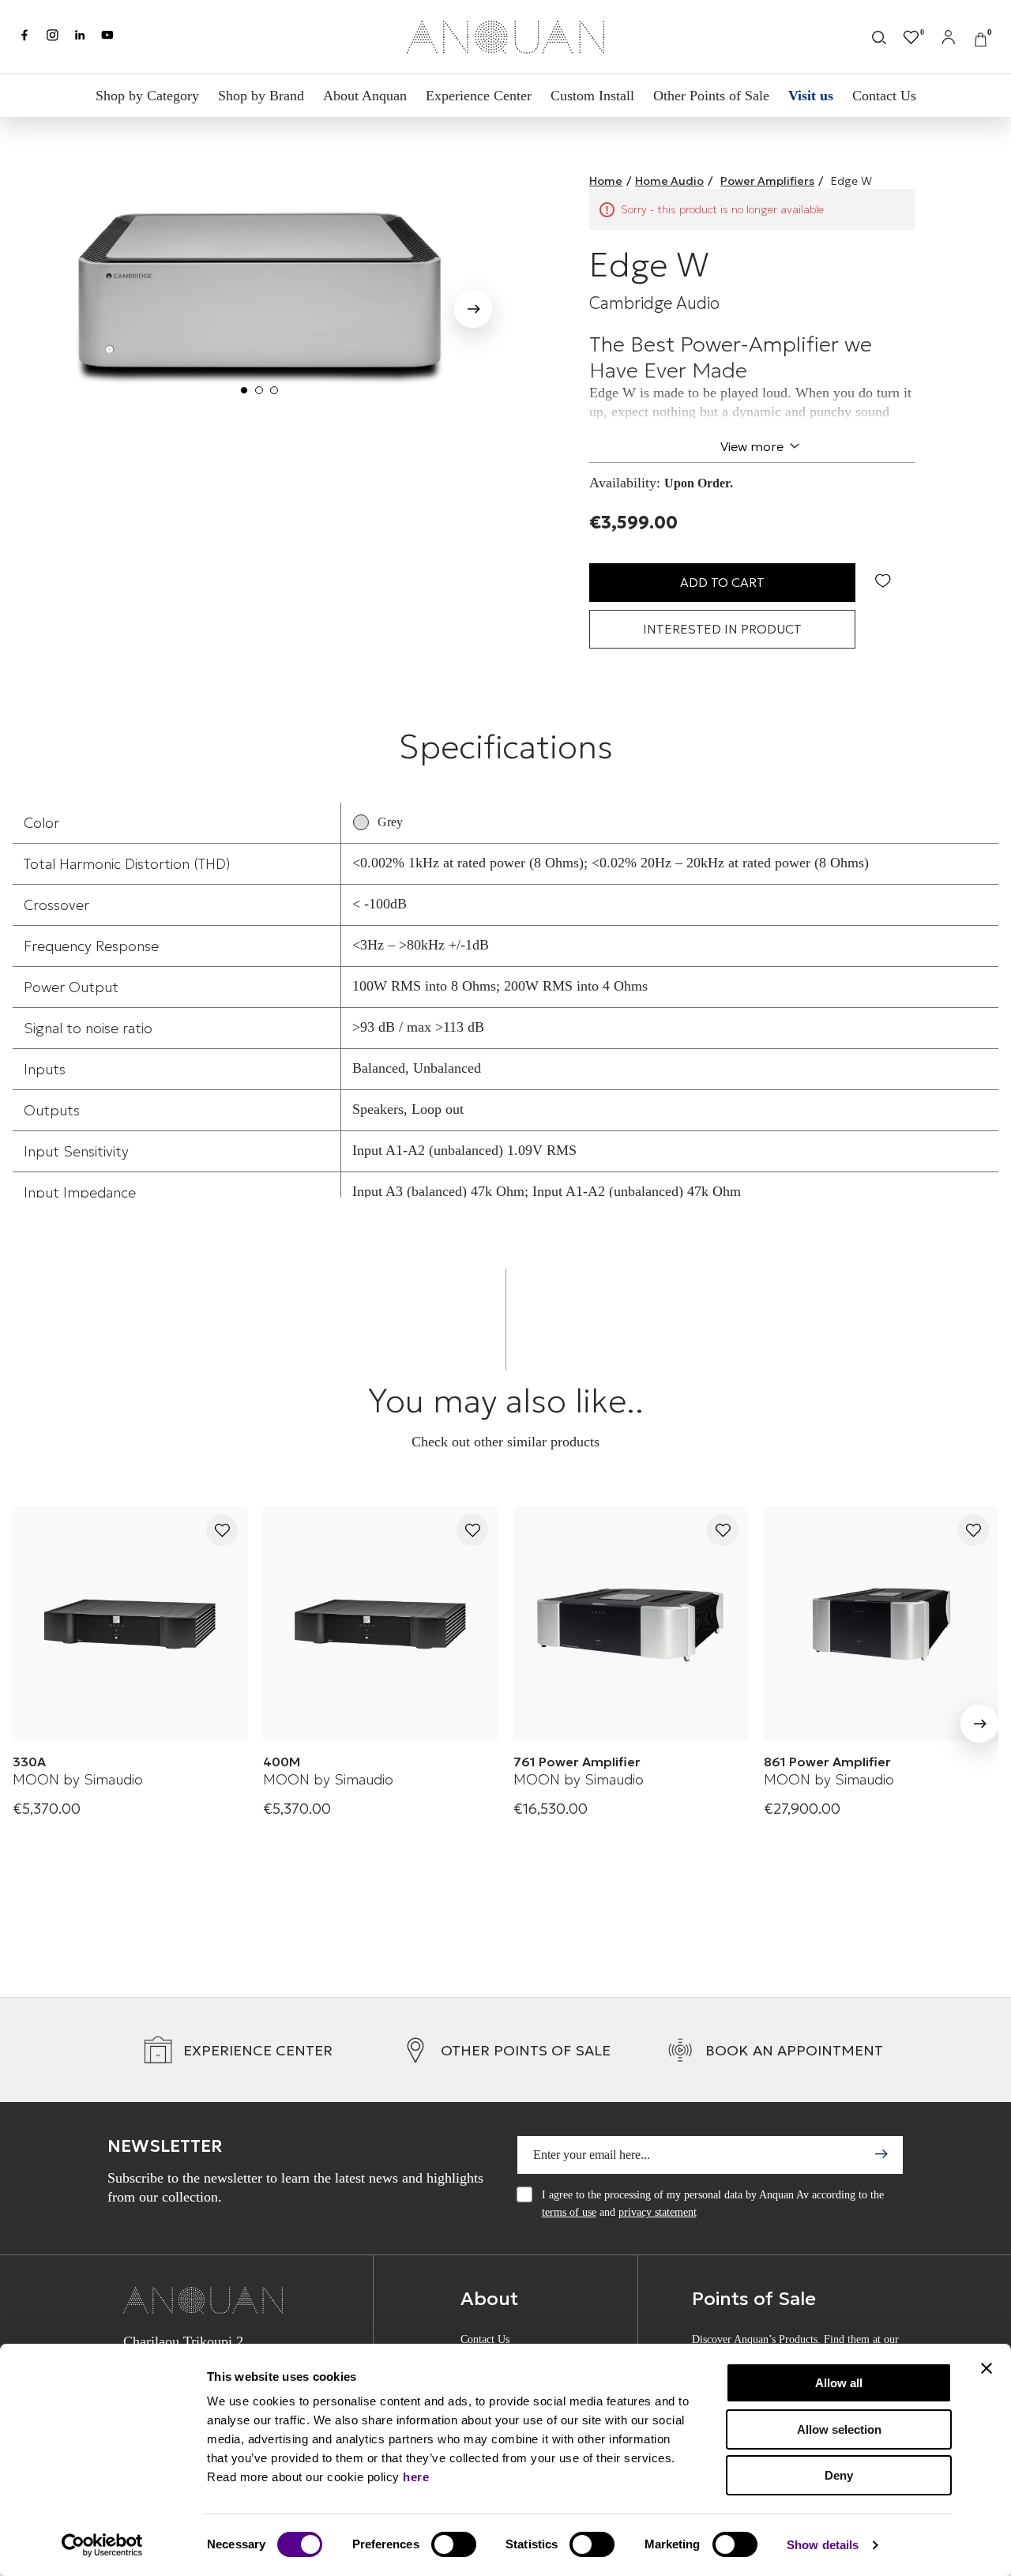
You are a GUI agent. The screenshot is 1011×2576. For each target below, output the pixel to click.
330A (29, 1762)
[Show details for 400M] (380, 1624)
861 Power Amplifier (827, 1762)
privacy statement (658, 2212)
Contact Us (884, 96)
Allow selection (839, 2429)
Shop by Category (147, 96)
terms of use (569, 2212)
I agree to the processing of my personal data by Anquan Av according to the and (713, 2204)
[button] (473, 312)
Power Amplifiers (767, 181)
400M (282, 1762)
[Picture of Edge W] (259, 289)
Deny (839, 2475)
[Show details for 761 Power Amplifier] (631, 1624)
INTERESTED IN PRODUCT (722, 629)
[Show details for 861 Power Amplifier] (881, 1624)
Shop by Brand (261, 96)
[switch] (454, 2544)
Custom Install (592, 96)
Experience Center (479, 96)
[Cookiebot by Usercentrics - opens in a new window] (102, 2545)
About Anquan (365, 96)
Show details (823, 2545)
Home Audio (669, 181)
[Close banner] (987, 2368)
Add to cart (722, 582)
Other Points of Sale (711, 96)
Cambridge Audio (654, 303)
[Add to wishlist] (222, 1531)
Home (606, 181)
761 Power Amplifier (577, 1762)
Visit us (811, 96)
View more (752, 446)
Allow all (839, 2383)
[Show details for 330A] (130, 1624)
